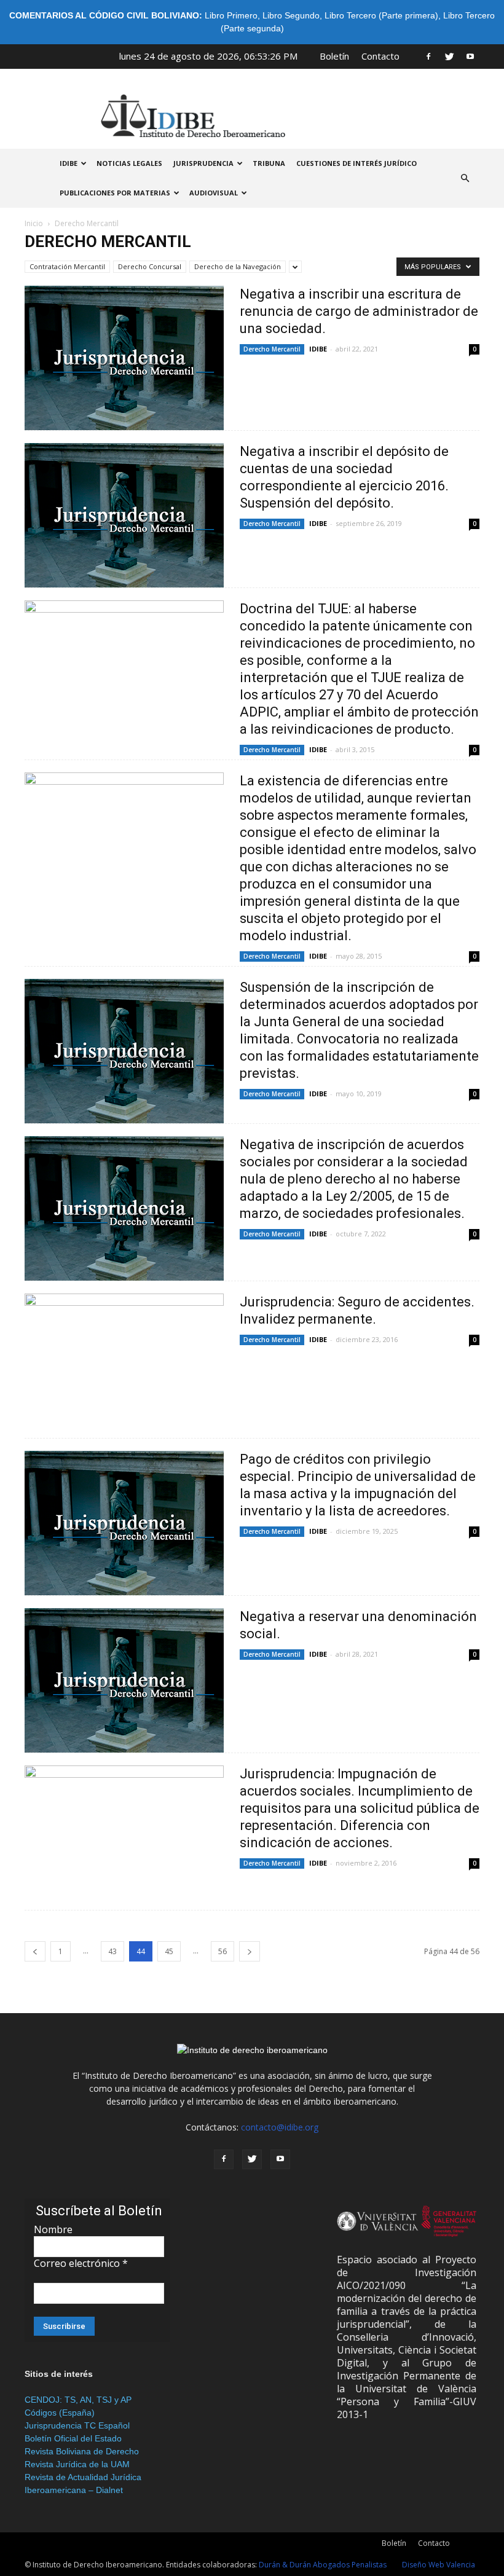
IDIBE (69, 163)
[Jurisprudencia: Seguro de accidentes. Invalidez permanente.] (124, 1366)
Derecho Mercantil (272, 349)
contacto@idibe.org (280, 2127)
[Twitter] (449, 56)
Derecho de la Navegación (238, 266)
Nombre (53, 2229)
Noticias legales (129, 163)
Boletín (334, 56)
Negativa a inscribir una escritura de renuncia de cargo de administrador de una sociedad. (359, 311)
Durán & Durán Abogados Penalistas (323, 2565)
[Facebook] (428, 56)
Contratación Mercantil (67, 266)
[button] (465, 178)
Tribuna (269, 163)
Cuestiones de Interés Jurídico (356, 163)
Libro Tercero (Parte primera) (381, 15)
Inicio (34, 223)
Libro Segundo (291, 15)
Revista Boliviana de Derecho (82, 2451)
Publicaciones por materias (115, 193)
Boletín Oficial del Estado (73, 2438)
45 (169, 1951)
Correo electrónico (81, 2263)
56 (222, 1951)
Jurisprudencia (203, 163)
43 (112, 1951)
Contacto (380, 56)
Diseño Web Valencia (439, 2565)
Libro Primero (231, 15)
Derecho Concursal (150, 266)
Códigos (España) (60, 2413)
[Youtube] (470, 56)
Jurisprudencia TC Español (77, 2425)
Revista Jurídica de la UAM (77, 2464)
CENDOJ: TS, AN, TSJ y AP (78, 2400)
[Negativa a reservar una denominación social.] (124, 1680)
